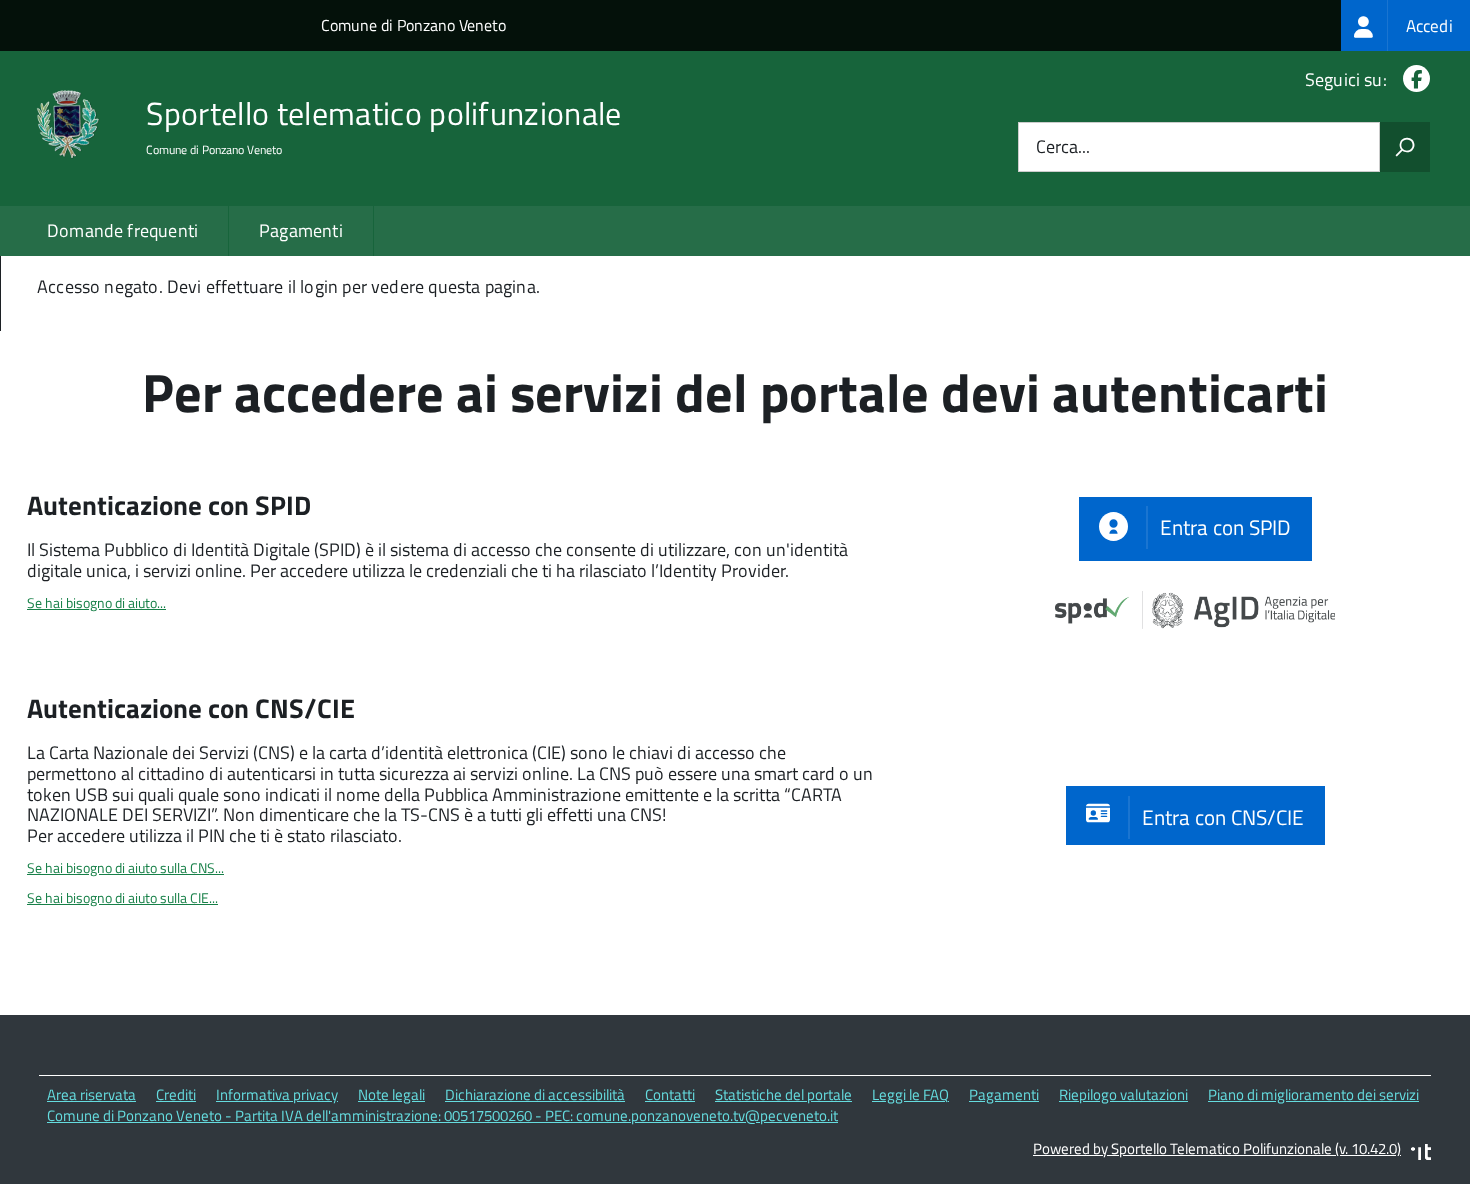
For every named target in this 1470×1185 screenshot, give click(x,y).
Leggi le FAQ (910, 1094)
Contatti (670, 1094)
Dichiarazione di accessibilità (535, 1094)
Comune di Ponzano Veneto (413, 25)
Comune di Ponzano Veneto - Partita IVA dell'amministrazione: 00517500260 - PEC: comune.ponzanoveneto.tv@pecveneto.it (442, 1115)
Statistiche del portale (783, 1094)
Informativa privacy (277, 1094)
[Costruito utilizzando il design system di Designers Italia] (1421, 1154)
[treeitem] (1405, 25)
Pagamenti (301, 230)
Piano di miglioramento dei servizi (1313, 1094)
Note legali (391, 1094)
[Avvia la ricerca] (1405, 147)
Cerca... (1063, 147)
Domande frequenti (122, 230)
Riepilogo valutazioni (1123, 1094)
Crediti (176, 1094)
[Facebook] (1412, 79)
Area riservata (91, 1094)
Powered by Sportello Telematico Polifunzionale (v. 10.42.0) (1217, 1148)
